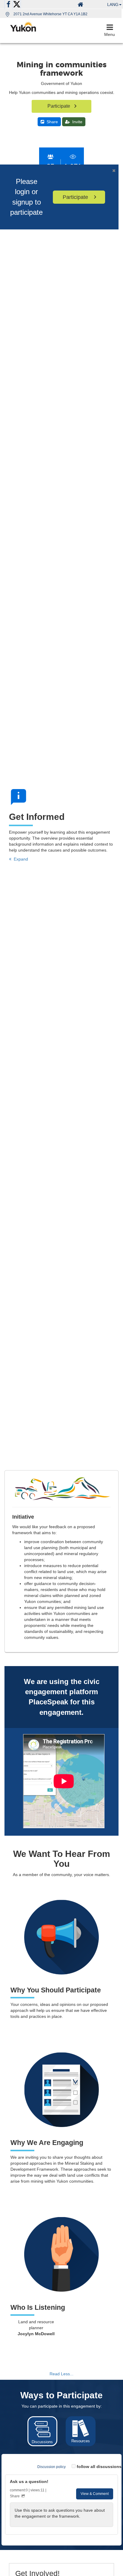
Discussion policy (51, 2467)
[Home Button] (80, 4)
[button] (114, 4)
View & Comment (95, 2494)
